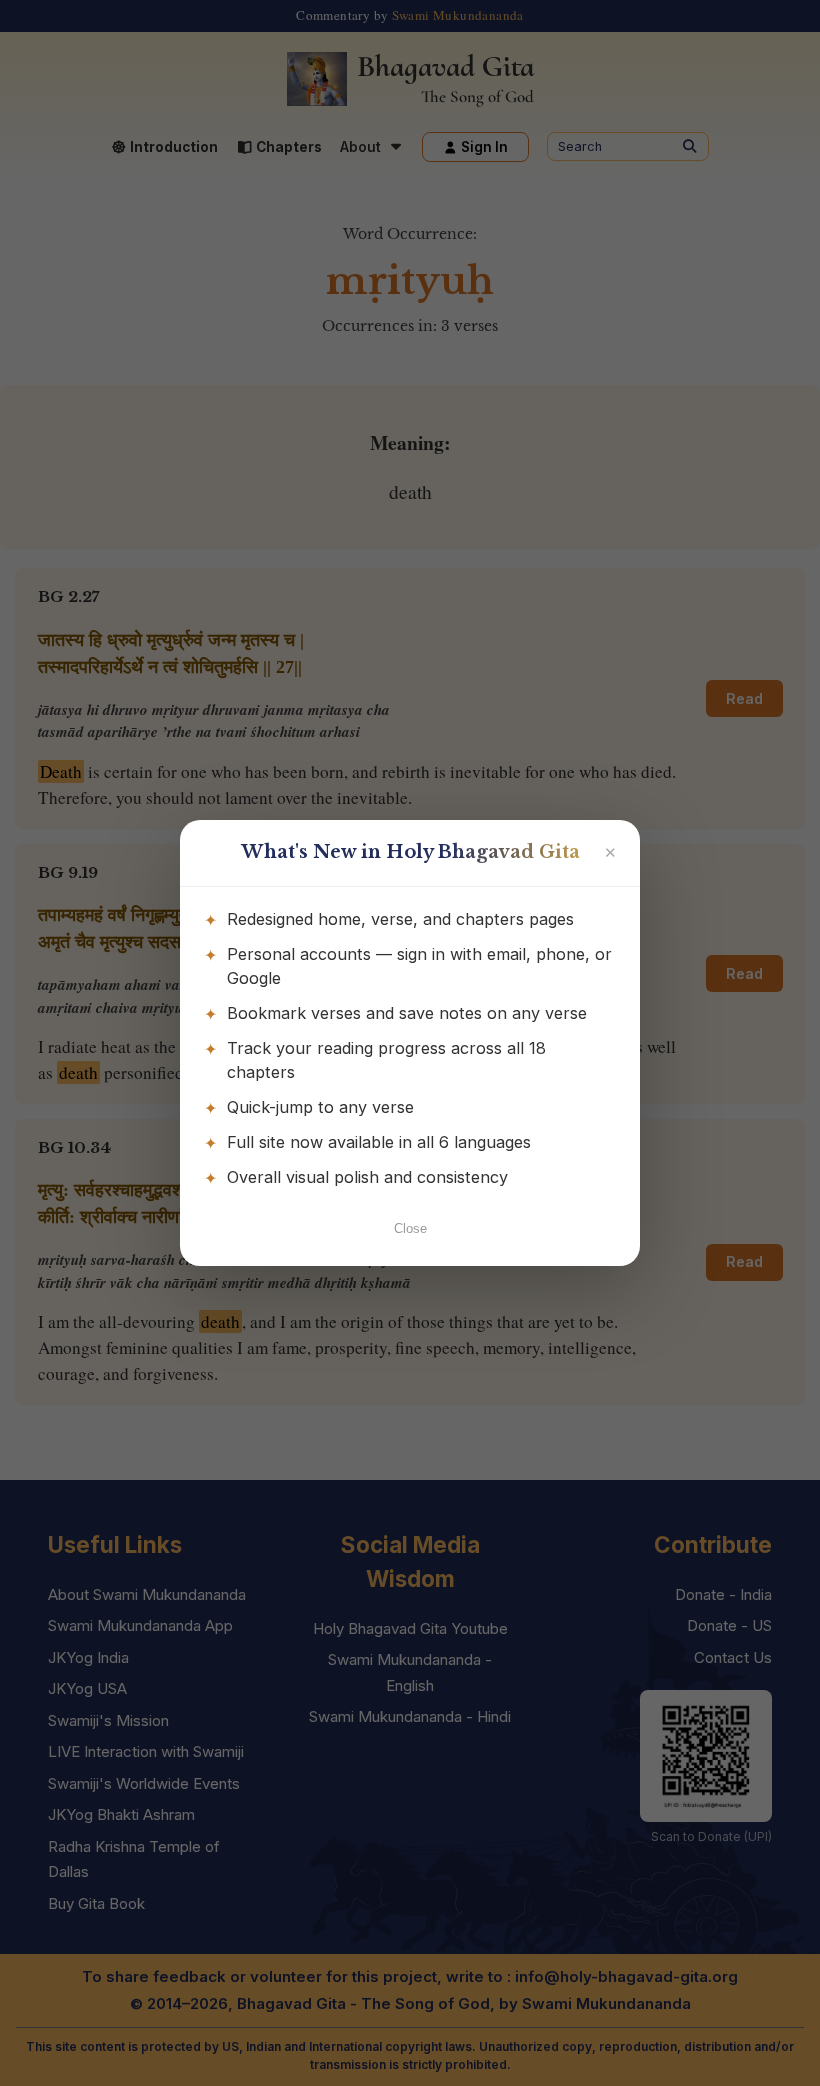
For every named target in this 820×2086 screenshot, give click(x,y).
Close (410, 1228)
